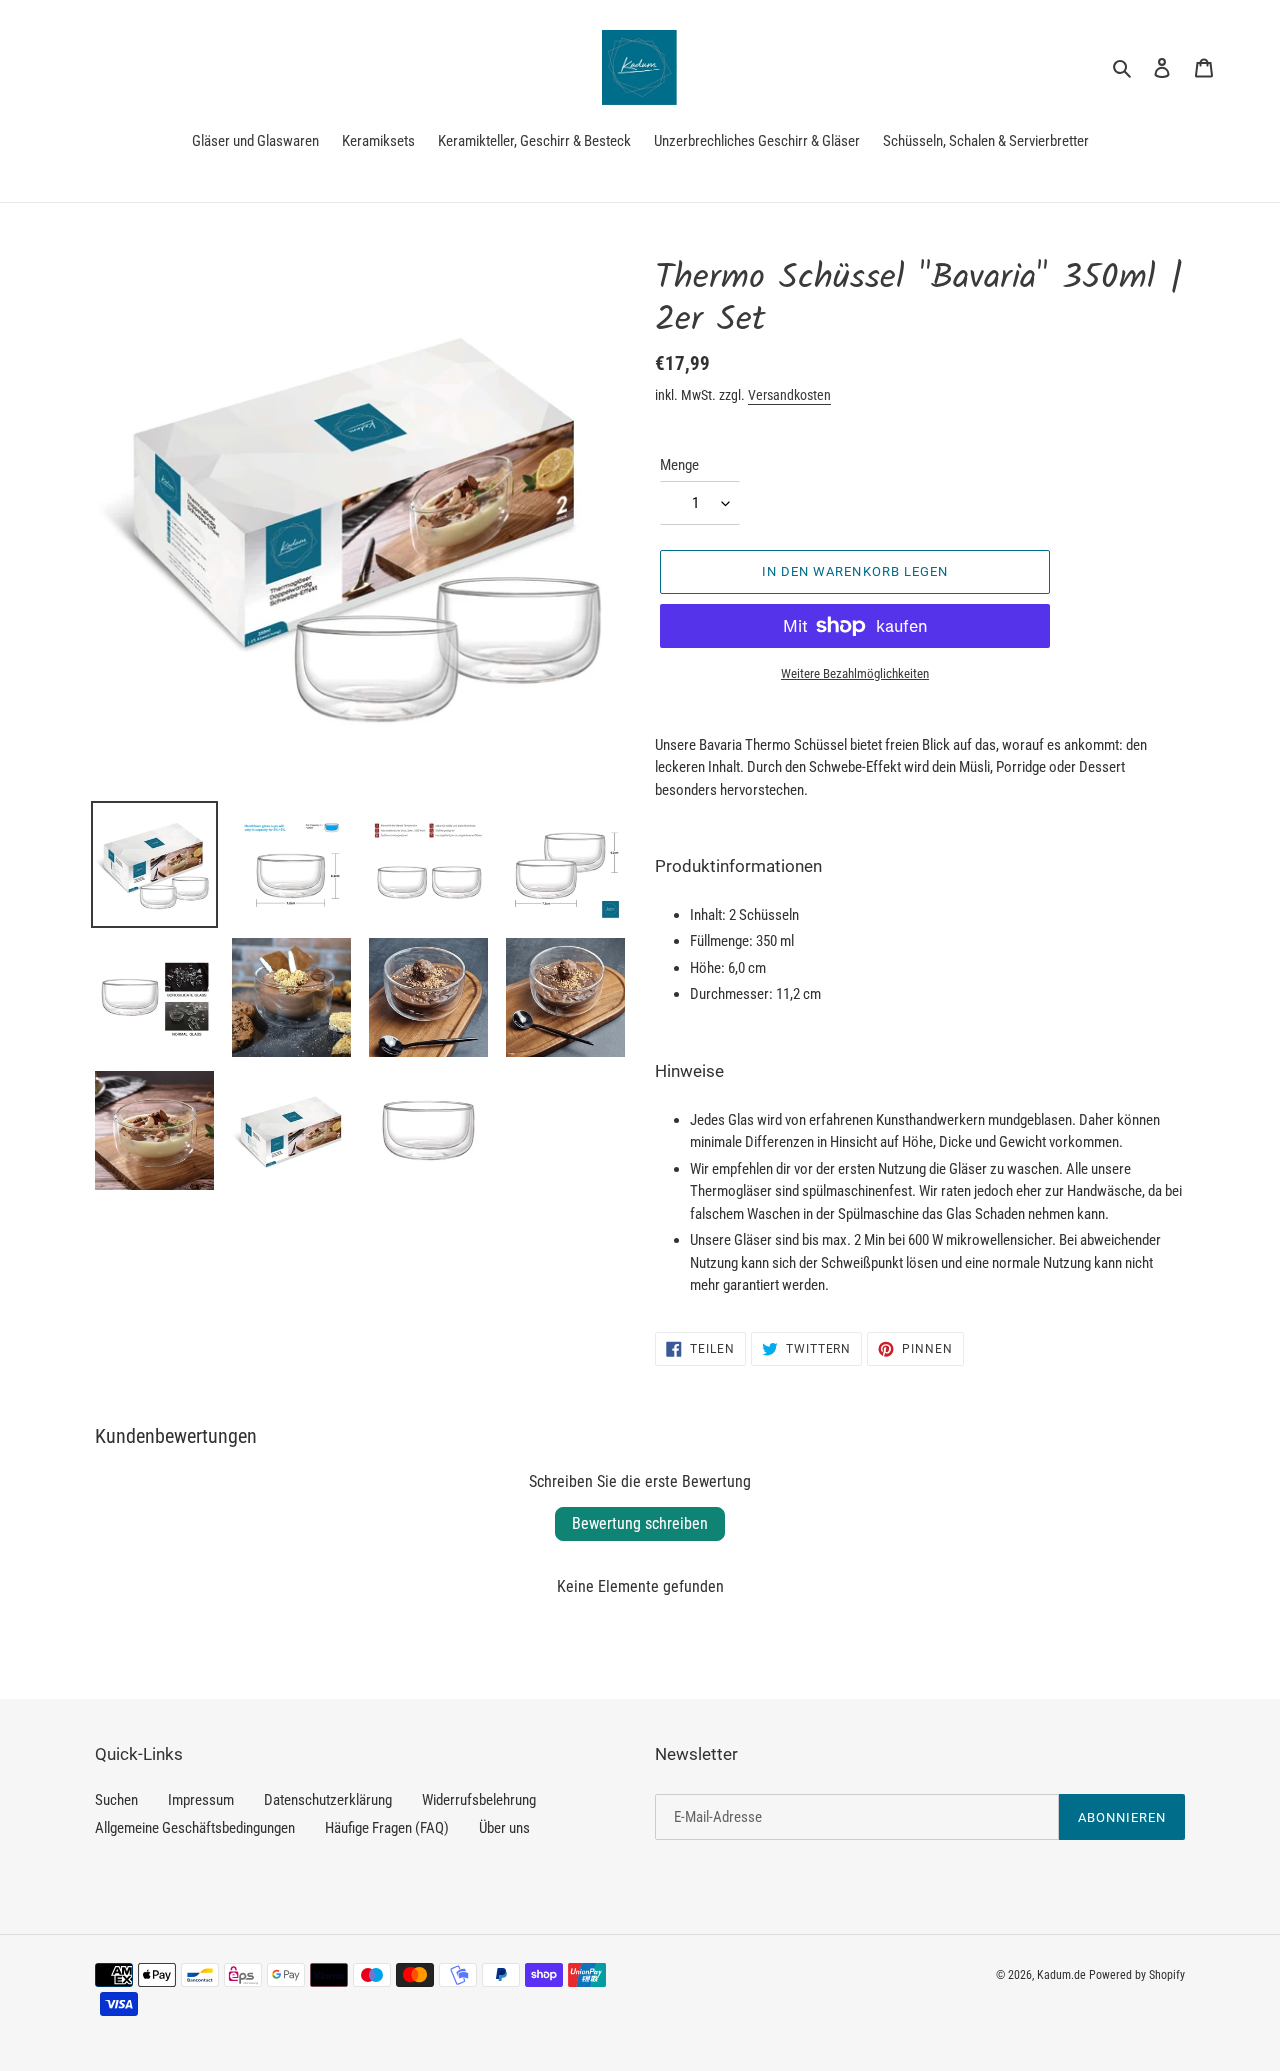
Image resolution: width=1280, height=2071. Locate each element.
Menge (679, 465)
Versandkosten (789, 395)
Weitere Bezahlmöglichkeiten (855, 673)
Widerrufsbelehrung (479, 1800)
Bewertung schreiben (640, 1523)
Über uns (504, 1828)
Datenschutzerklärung (328, 1800)
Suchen (116, 1800)
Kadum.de (1061, 1975)
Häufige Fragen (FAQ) (387, 1828)
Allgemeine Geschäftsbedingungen (195, 1828)
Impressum (201, 1800)
